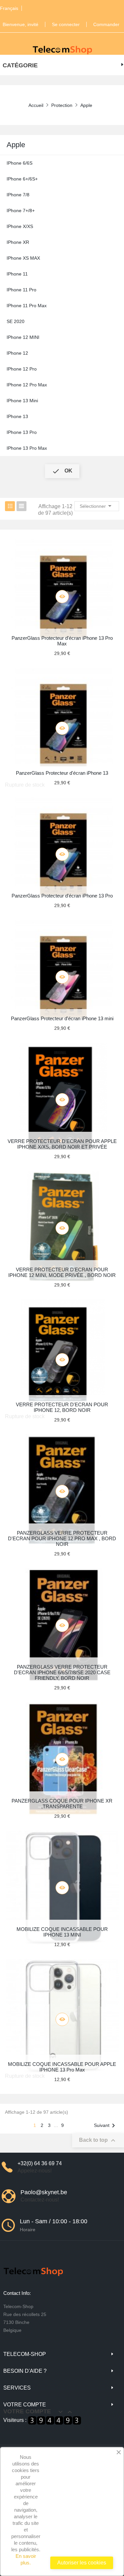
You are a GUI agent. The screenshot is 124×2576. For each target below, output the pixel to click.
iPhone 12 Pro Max (27, 385)
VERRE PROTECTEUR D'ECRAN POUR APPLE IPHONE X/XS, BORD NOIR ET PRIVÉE (62, 1144)
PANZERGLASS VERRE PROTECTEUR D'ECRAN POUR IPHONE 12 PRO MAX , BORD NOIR (62, 1538)
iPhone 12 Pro (22, 369)
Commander (106, 24)
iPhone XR (18, 242)
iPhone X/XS (20, 226)
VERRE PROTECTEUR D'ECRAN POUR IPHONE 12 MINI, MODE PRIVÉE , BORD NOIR (62, 1272)
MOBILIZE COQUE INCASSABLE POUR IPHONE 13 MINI (62, 1932)
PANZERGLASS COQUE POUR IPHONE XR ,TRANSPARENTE (62, 1804)
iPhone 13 (17, 416)
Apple (16, 145)
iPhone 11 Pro (21, 290)
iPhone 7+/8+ (21, 211)
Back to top (98, 2140)
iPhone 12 (17, 353)
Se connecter (66, 24)
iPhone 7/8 (18, 195)
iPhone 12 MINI (23, 337)
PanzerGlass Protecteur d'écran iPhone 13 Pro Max (62, 641)
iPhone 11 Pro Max (27, 306)
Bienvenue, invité (21, 24)
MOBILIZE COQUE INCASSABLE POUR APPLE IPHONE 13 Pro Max (62, 2067)
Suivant (106, 2126)
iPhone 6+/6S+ (22, 179)
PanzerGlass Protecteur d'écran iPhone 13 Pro (62, 896)
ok (62, 471)
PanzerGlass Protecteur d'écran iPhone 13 (62, 773)
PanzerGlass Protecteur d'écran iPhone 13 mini (62, 1018)
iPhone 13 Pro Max (27, 448)
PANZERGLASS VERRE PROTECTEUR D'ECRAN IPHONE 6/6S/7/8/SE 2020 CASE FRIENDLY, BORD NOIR (62, 1672)
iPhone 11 (17, 274)
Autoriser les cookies (82, 2563)
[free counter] (55, 2420)
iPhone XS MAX (23, 258)
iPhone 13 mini (22, 401)
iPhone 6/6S (20, 163)
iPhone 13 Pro (22, 432)
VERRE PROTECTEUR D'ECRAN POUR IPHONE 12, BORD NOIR (62, 1407)
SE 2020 (16, 321)
